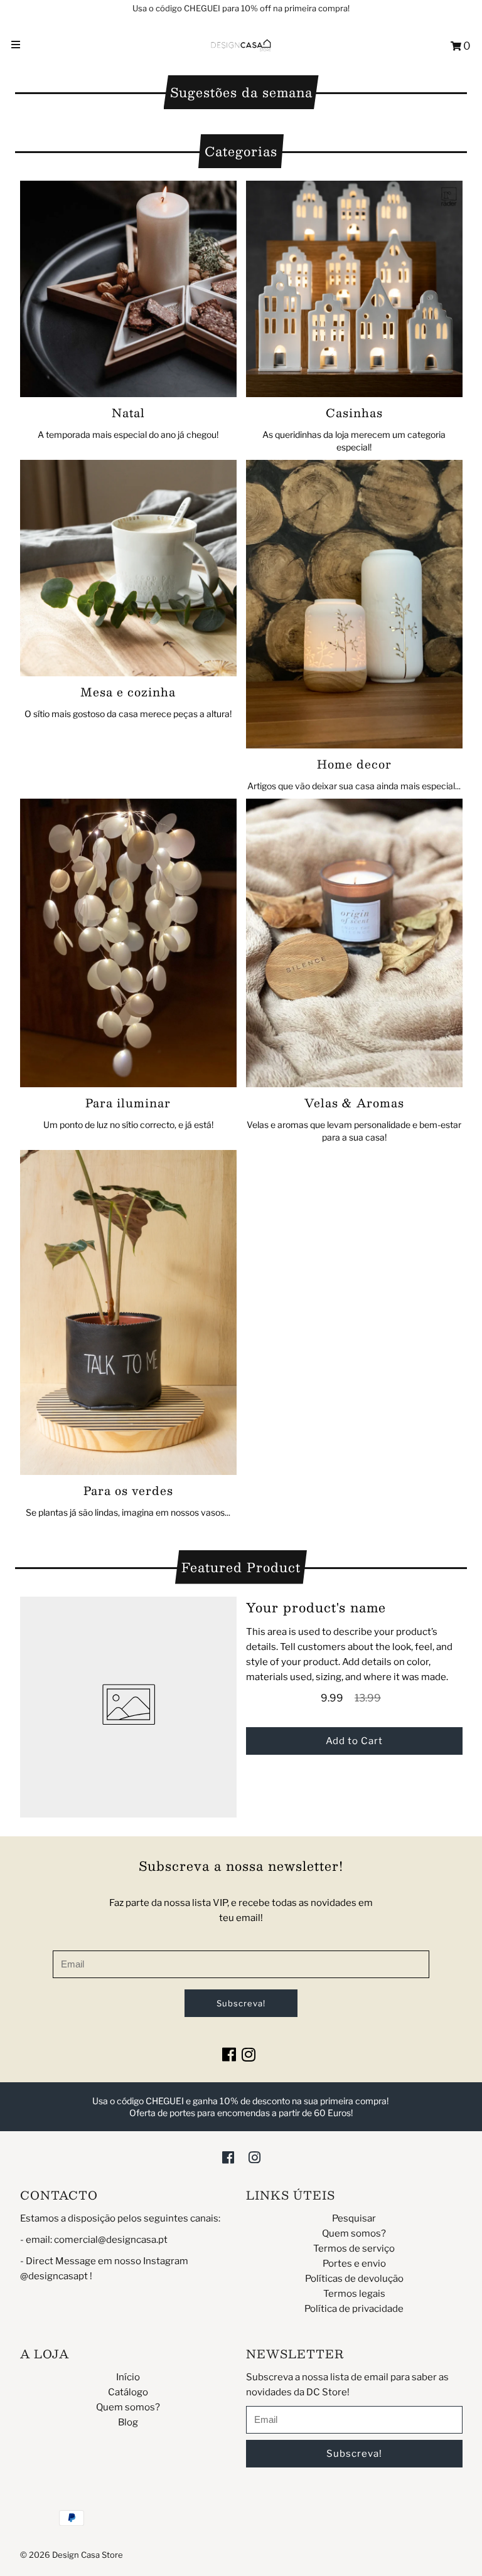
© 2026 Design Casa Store (72, 2555)
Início (128, 2377)
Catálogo (128, 2392)
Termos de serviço (354, 2249)
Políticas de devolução (354, 2279)
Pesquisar (354, 2218)
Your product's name (316, 1607)
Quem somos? (354, 2233)
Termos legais (354, 2294)
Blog (128, 2422)
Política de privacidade (354, 2309)
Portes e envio (354, 2264)
